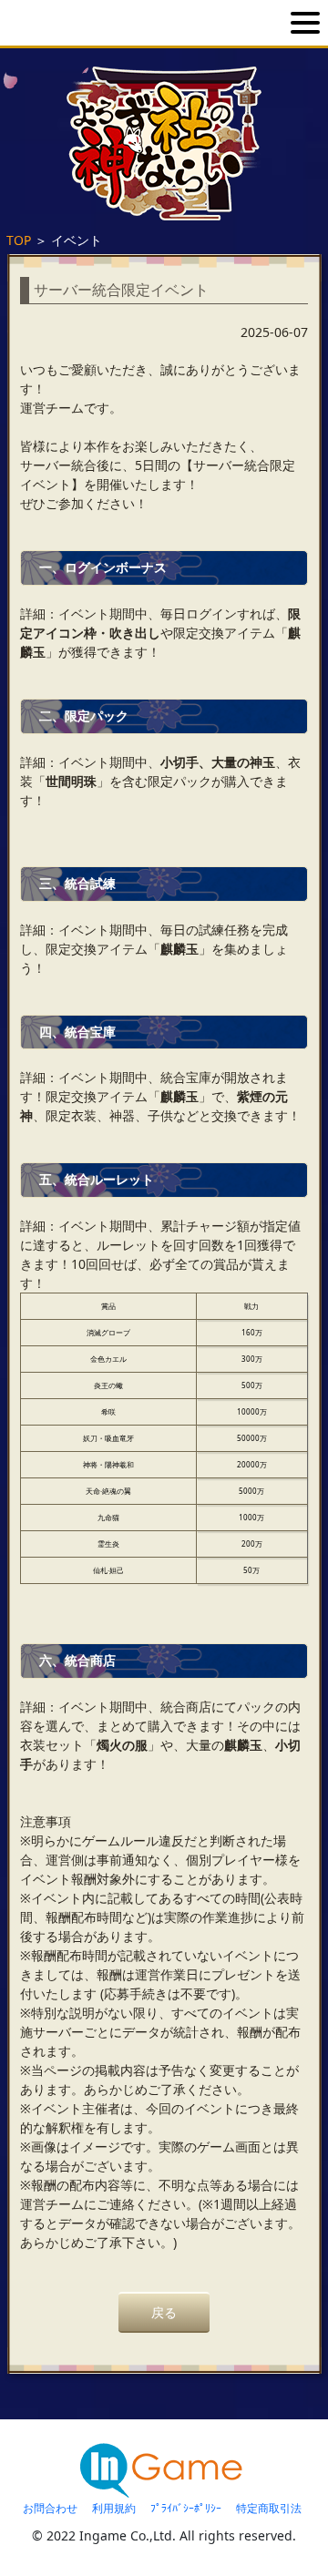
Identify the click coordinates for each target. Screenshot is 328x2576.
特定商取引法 (269, 2508)
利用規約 (114, 2508)
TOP (19, 240)
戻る (164, 2312)
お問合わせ (50, 2508)
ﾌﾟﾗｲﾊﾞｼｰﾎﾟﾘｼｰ (186, 2508)
